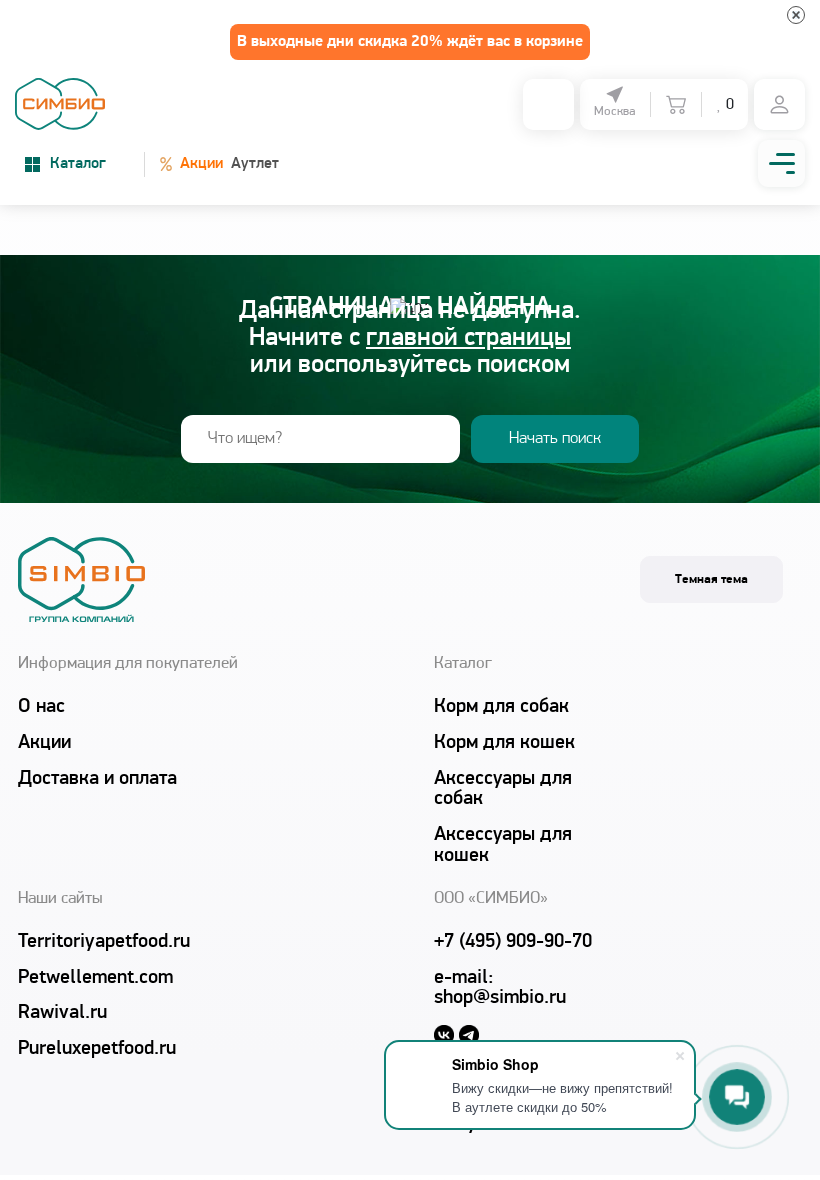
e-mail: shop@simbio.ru (500, 988)
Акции (191, 163)
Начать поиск (555, 438)
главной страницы (468, 338)
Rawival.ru (62, 1013)
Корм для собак (501, 707)
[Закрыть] (796, 15)
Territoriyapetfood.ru (103, 942)
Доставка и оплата (97, 779)
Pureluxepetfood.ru (97, 1049)
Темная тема (711, 579)
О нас (41, 707)
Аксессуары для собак (503, 789)
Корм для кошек (504, 743)
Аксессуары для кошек (503, 845)
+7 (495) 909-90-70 (513, 942)
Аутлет (255, 164)
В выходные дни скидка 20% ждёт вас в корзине (410, 42)
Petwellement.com (95, 978)
